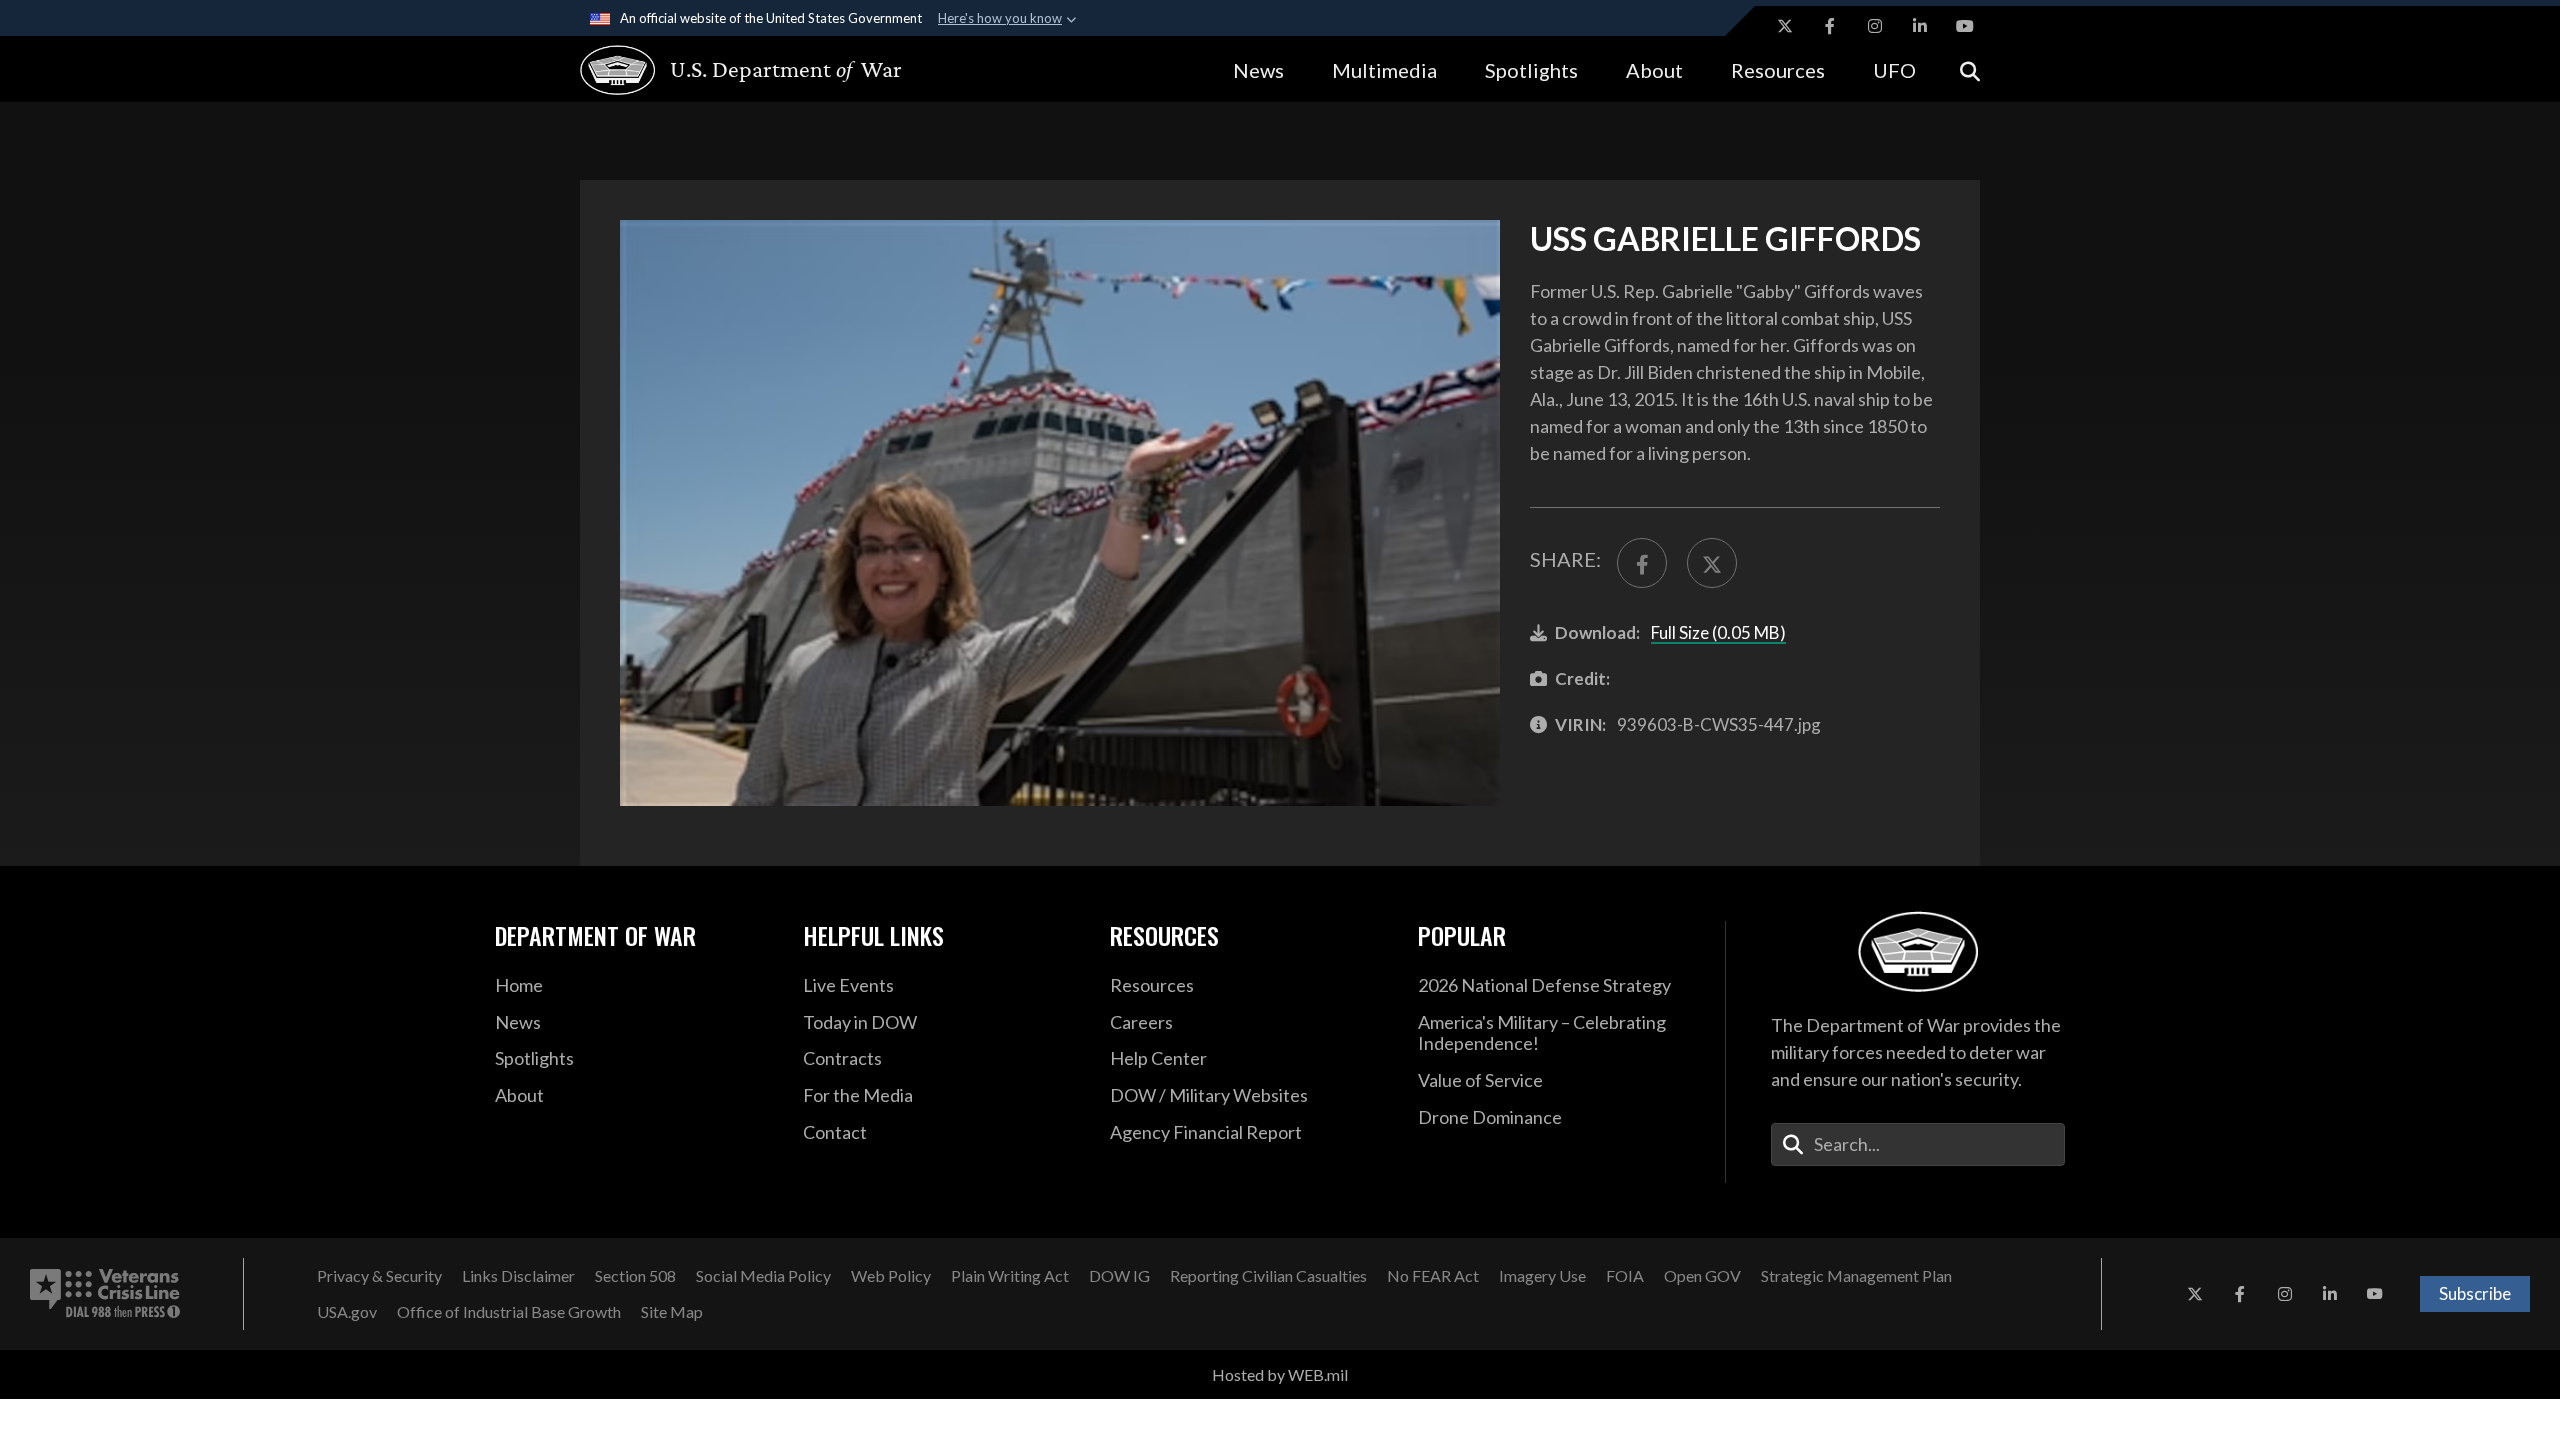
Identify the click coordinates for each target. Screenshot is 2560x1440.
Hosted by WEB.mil (1280, 1374)
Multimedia (1384, 70)
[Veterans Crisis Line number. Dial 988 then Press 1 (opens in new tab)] (105, 1294)
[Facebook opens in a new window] (1830, 26)
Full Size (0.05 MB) (1718, 632)
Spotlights (1531, 70)
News (1258, 70)
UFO (1894, 70)
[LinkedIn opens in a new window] (1920, 26)
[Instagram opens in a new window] (1875, 26)
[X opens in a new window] (1785, 26)
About (1654, 70)
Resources (1778, 70)
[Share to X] (1712, 563)
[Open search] (1970, 69)
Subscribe (2475, 1293)
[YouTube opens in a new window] (1965, 26)
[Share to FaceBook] (1642, 563)
